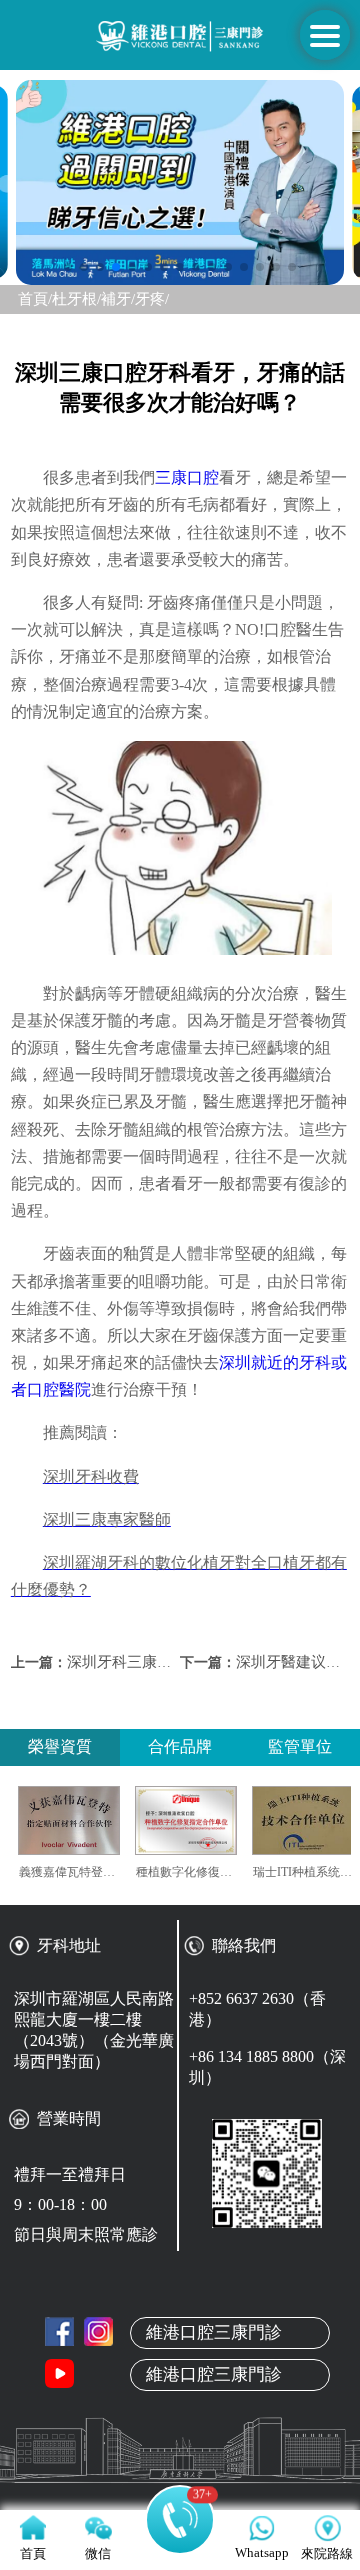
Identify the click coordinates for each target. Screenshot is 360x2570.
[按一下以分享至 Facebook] (59, 2331)
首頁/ (35, 299)
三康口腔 (187, 477)
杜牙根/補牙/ (93, 299)
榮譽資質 (60, 1746)
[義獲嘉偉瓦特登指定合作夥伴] (90, 1820)
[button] (68, 267)
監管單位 (300, 1746)
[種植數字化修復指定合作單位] (207, 1820)
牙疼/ (152, 299)
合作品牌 (180, 1746)
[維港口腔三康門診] (98, 2331)
